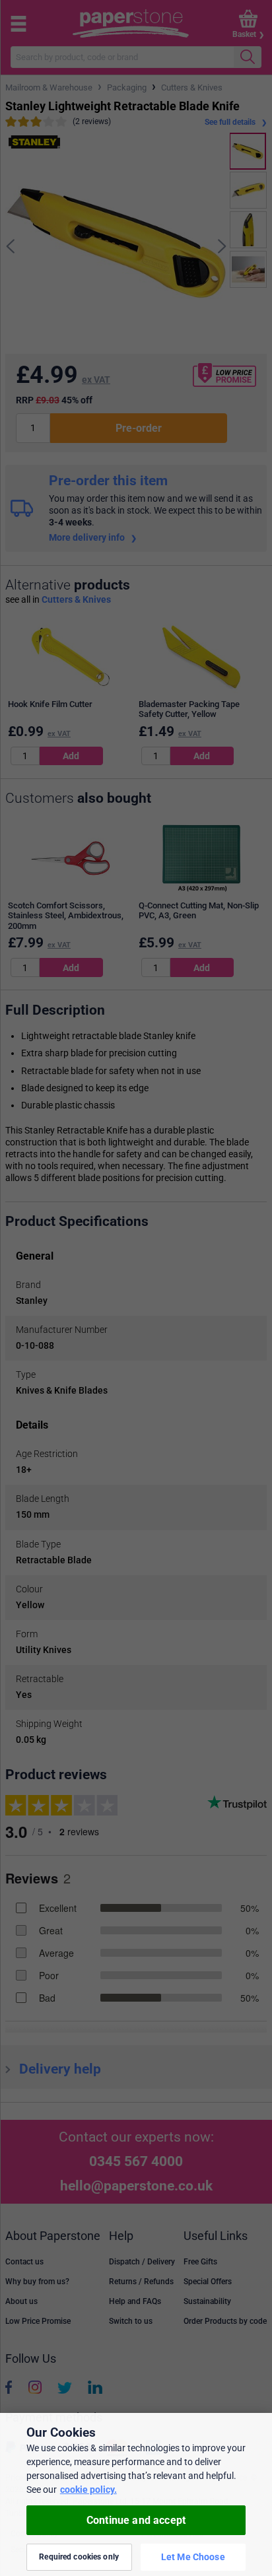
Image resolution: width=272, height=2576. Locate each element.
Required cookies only (79, 2557)
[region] (136, 2494)
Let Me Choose (193, 2557)
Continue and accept (136, 2520)
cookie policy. (88, 2490)
